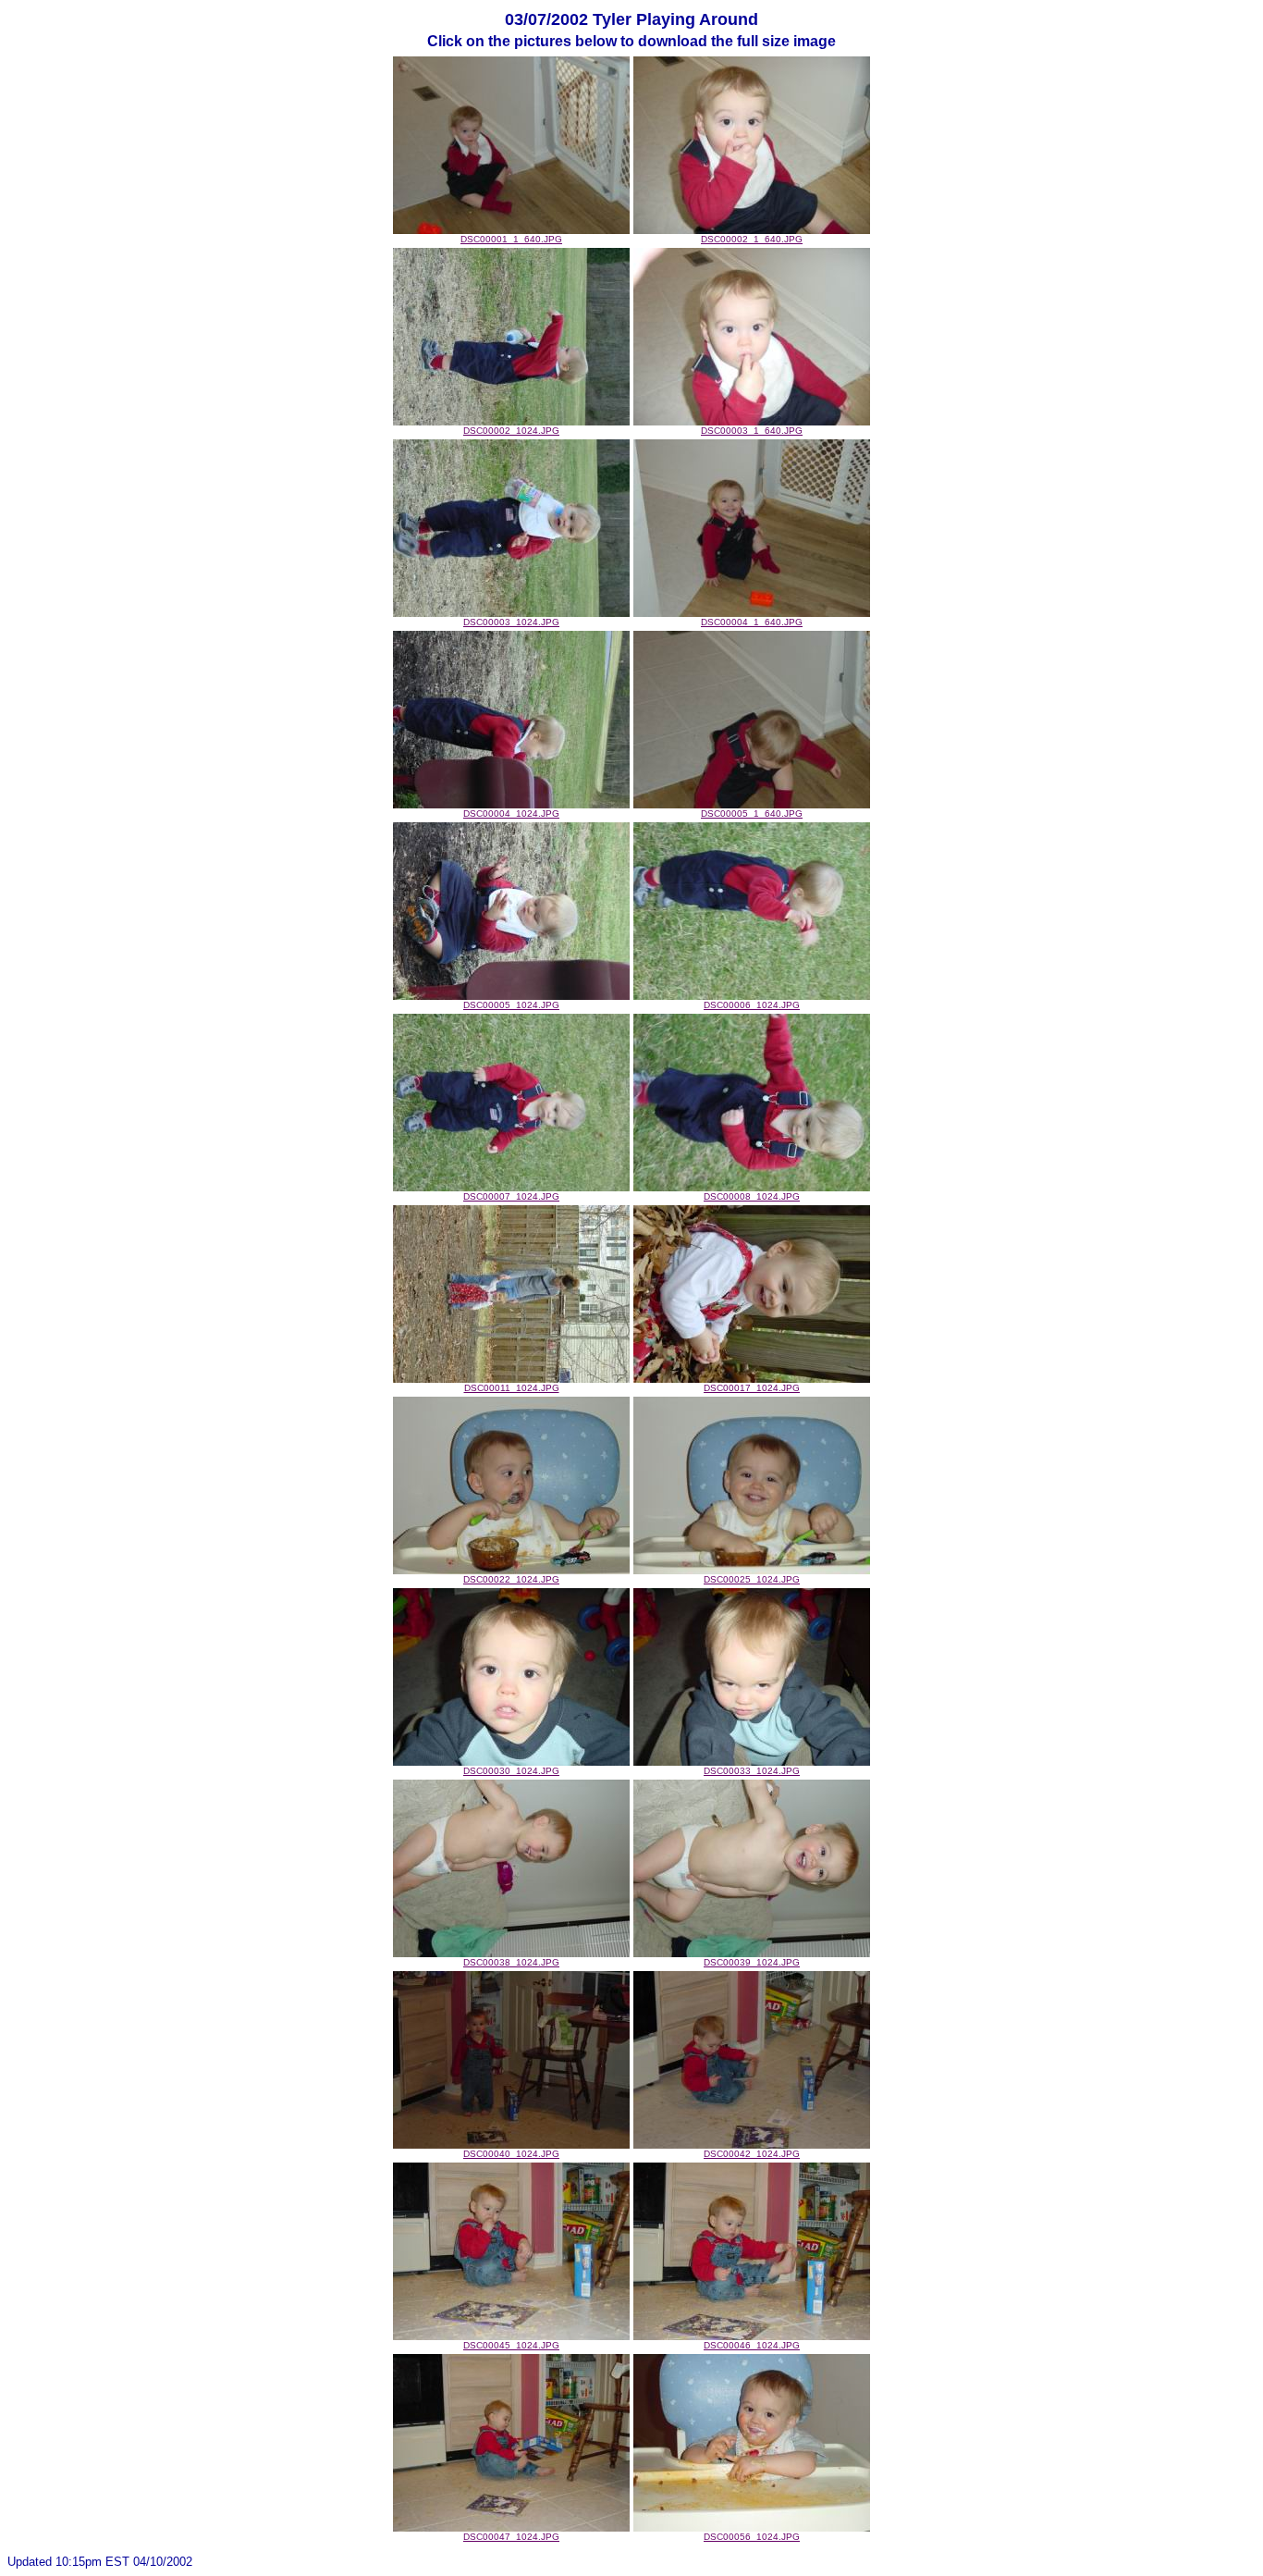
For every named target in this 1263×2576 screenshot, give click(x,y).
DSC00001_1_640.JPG (511, 239)
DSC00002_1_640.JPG (752, 239)
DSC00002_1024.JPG (511, 431)
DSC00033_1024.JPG (752, 1771)
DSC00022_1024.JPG (511, 1579)
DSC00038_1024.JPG (511, 1962)
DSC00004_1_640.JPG (752, 622)
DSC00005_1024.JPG (511, 1005)
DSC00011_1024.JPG (512, 1388)
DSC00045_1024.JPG (511, 2345)
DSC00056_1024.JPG (752, 2537)
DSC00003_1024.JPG (511, 622)
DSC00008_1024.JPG (752, 1196)
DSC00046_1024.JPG (752, 2345)
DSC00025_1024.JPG (752, 1579)
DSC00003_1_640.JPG (752, 431)
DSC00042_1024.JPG (752, 2154)
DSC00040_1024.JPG (511, 2154)
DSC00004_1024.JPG (511, 813)
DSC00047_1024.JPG (511, 2537)
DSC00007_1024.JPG (511, 1196)
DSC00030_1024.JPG (511, 1771)
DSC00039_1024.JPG (752, 1962)
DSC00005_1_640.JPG (752, 813)
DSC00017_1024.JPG (752, 1388)
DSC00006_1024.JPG (752, 1005)
